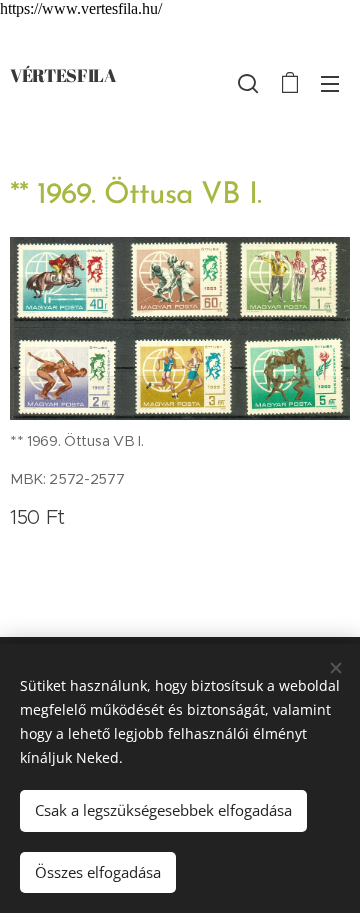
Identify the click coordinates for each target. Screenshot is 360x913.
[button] (248, 83)
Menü (330, 83)
